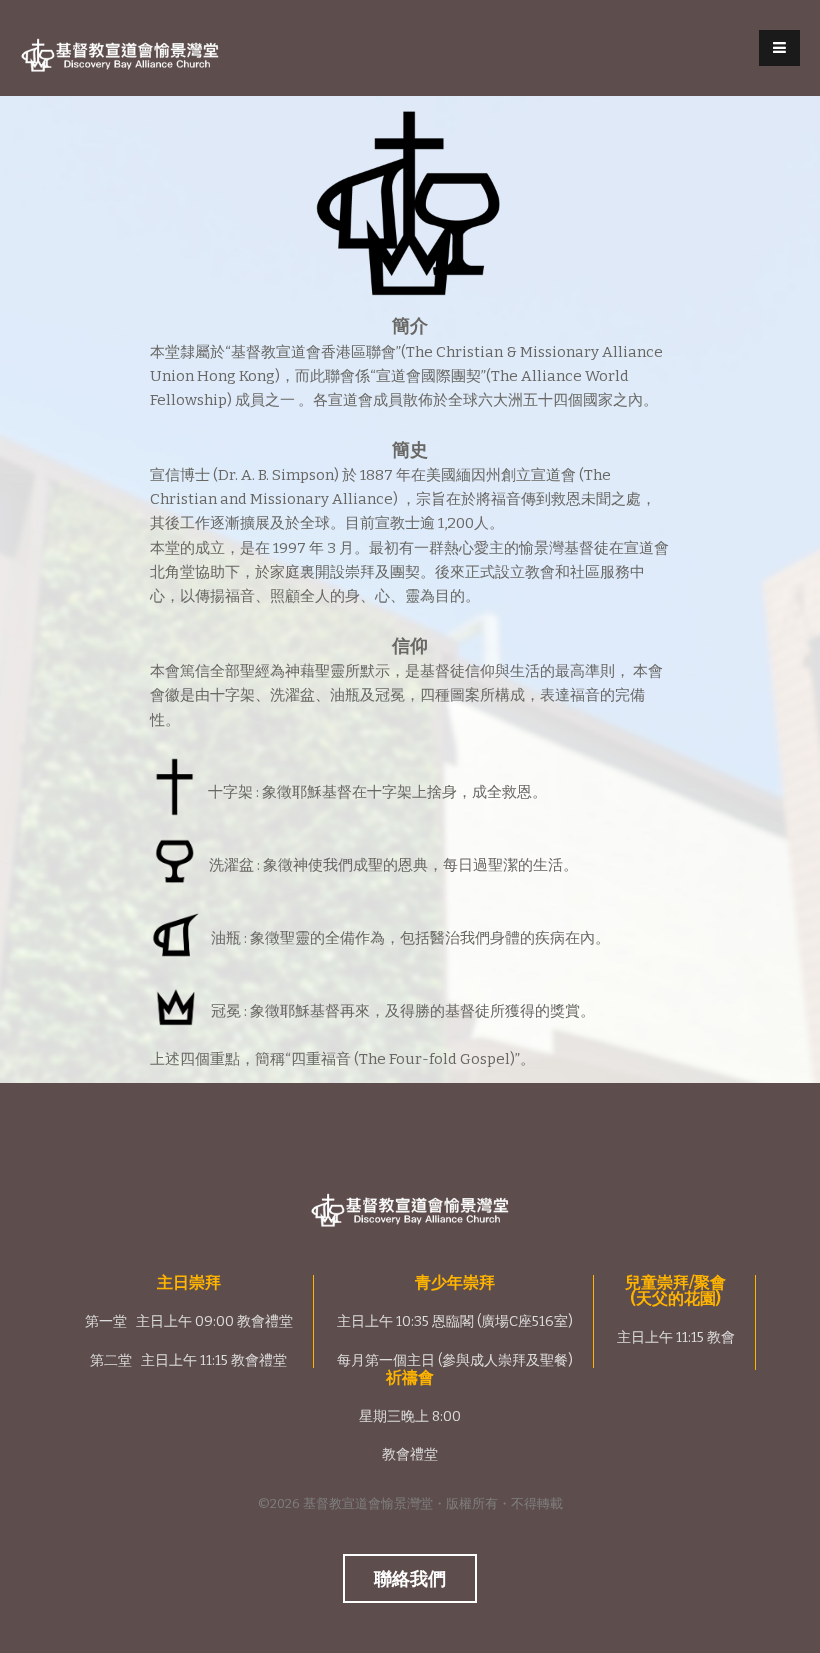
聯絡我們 (410, 1579)
